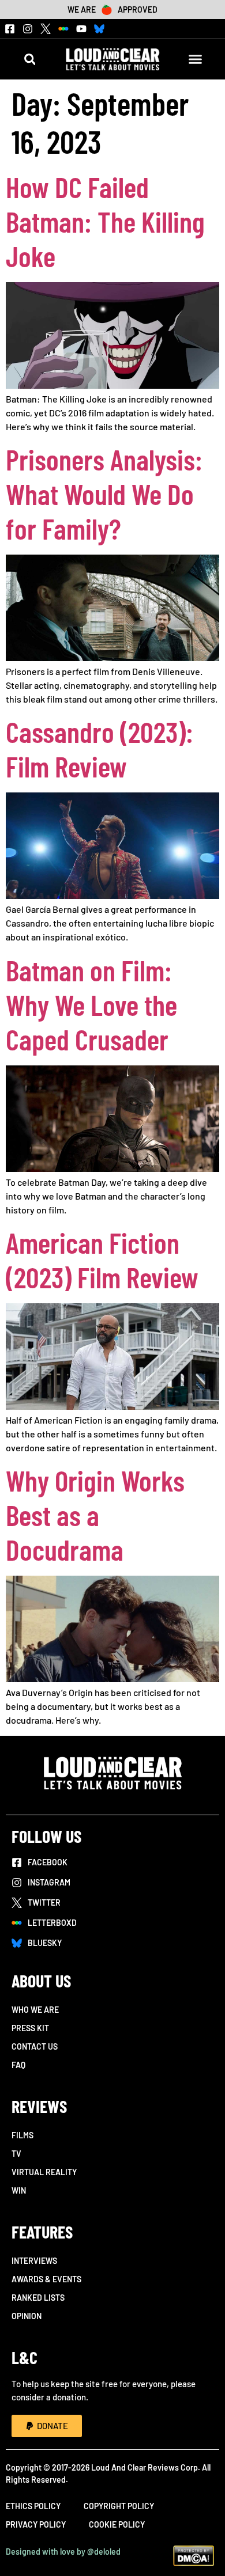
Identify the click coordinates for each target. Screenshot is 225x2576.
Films (22, 2135)
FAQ (18, 2065)
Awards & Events (46, 2279)
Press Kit (30, 2028)
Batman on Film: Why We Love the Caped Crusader (91, 1004)
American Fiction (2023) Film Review (102, 1259)
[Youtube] (81, 29)
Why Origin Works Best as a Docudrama (95, 1515)
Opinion (27, 2316)
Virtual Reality (44, 2172)
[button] (30, 59)
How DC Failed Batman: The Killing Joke (105, 221)
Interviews (34, 2261)
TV (16, 2154)
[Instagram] (28, 29)
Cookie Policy (117, 2524)
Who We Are (35, 2010)
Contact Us (35, 2046)
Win (19, 2190)
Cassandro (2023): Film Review (100, 749)
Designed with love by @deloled (63, 2552)
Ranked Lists (38, 2298)
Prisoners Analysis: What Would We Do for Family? (104, 494)
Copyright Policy (119, 2506)
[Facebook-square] (10, 29)
